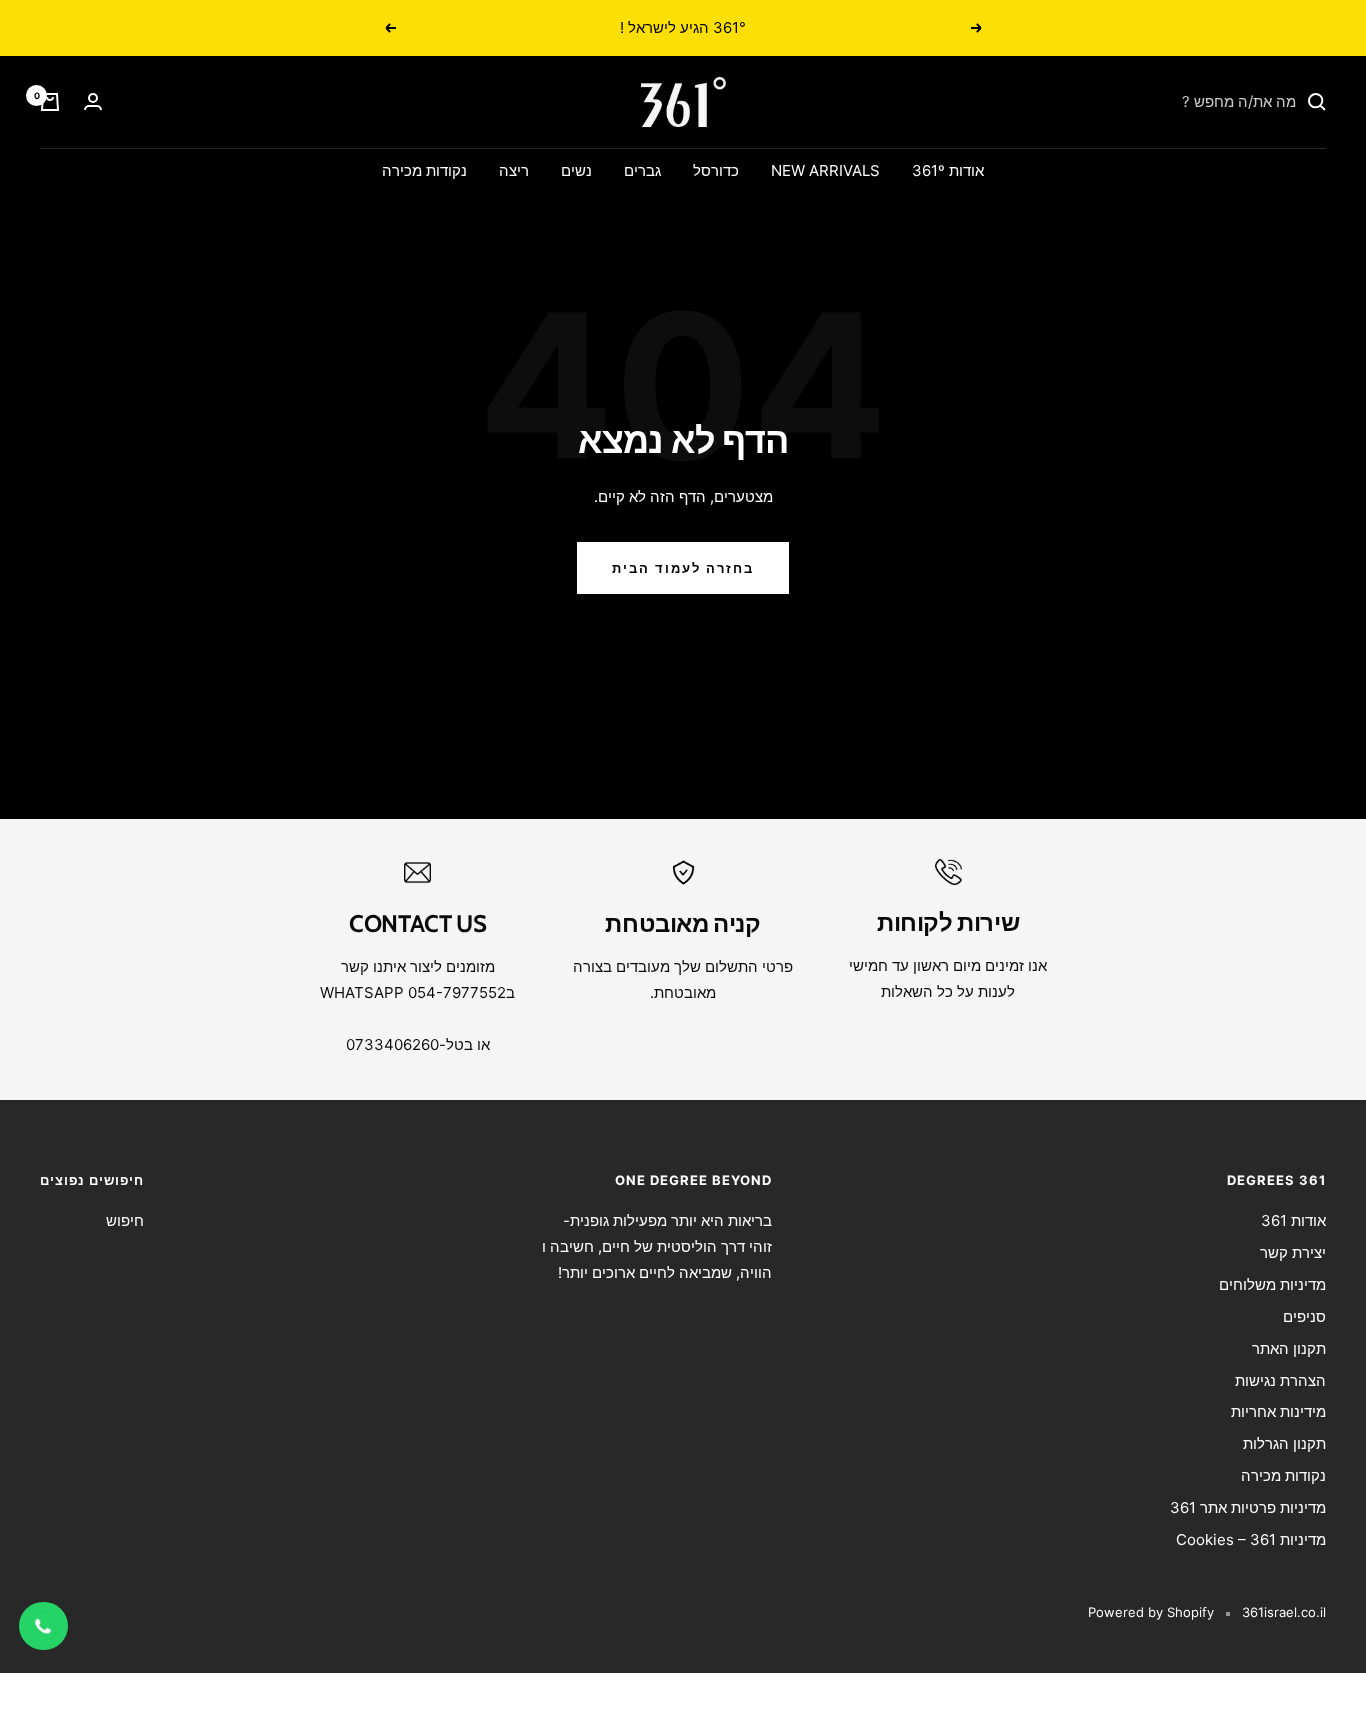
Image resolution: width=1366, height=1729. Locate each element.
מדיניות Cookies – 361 (1251, 1539)
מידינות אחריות (1278, 1411)
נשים (576, 170)
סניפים (1304, 1316)
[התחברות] (93, 101)
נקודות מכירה (424, 170)
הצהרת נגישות (1280, 1380)
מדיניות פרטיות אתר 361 (1248, 1507)
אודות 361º (948, 170)
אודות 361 (1293, 1220)
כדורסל (716, 170)
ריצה (514, 170)
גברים (642, 170)
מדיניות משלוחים (1272, 1284)
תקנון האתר (1289, 1348)
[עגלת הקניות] (50, 102)
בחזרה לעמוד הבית (683, 568)
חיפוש (125, 1220)
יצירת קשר (1293, 1252)
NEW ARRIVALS (825, 170)
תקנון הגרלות (1284, 1443)
